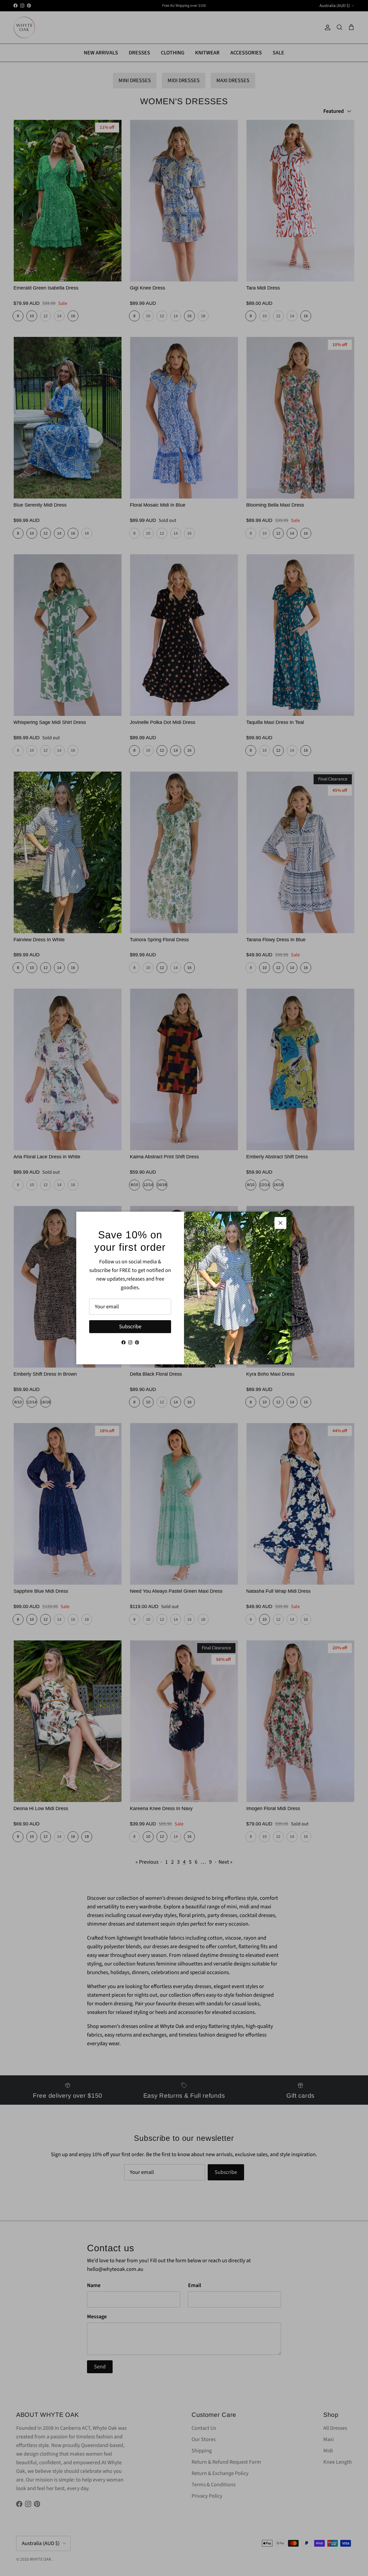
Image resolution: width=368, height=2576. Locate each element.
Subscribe (130, 1327)
